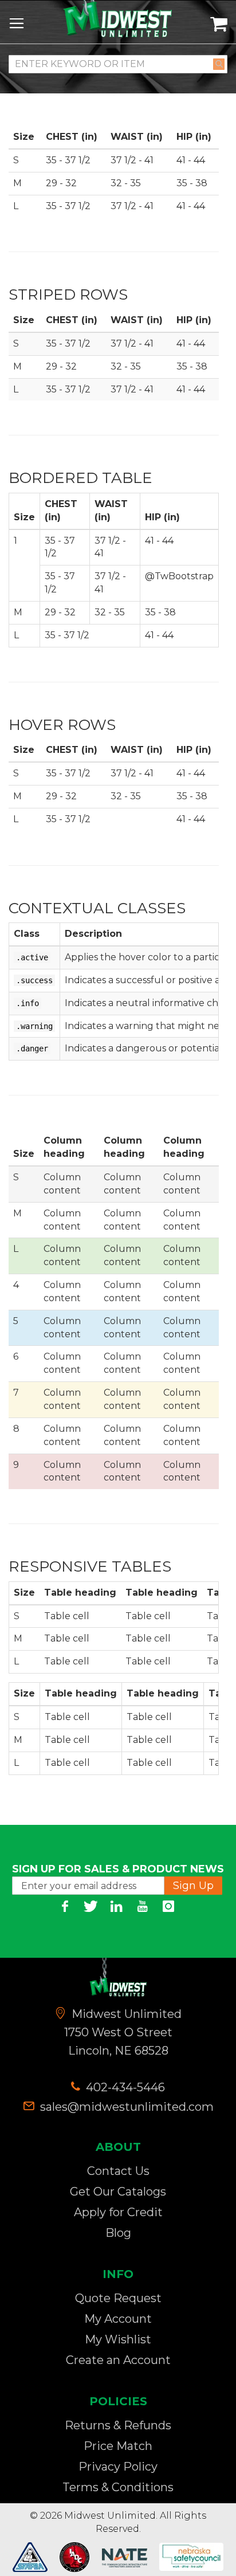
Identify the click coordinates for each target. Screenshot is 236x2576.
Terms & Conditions (118, 2487)
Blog (118, 2233)
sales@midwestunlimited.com (127, 2107)
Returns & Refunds (118, 2425)
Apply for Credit (118, 2212)
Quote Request (118, 2298)
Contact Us (118, 2171)
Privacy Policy (118, 2467)
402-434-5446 (124, 2087)
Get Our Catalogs (118, 2192)
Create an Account (118, 2360)
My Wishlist (118, 2339)
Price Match (118, 2446)
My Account (118, 2319)
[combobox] (118, 64)
